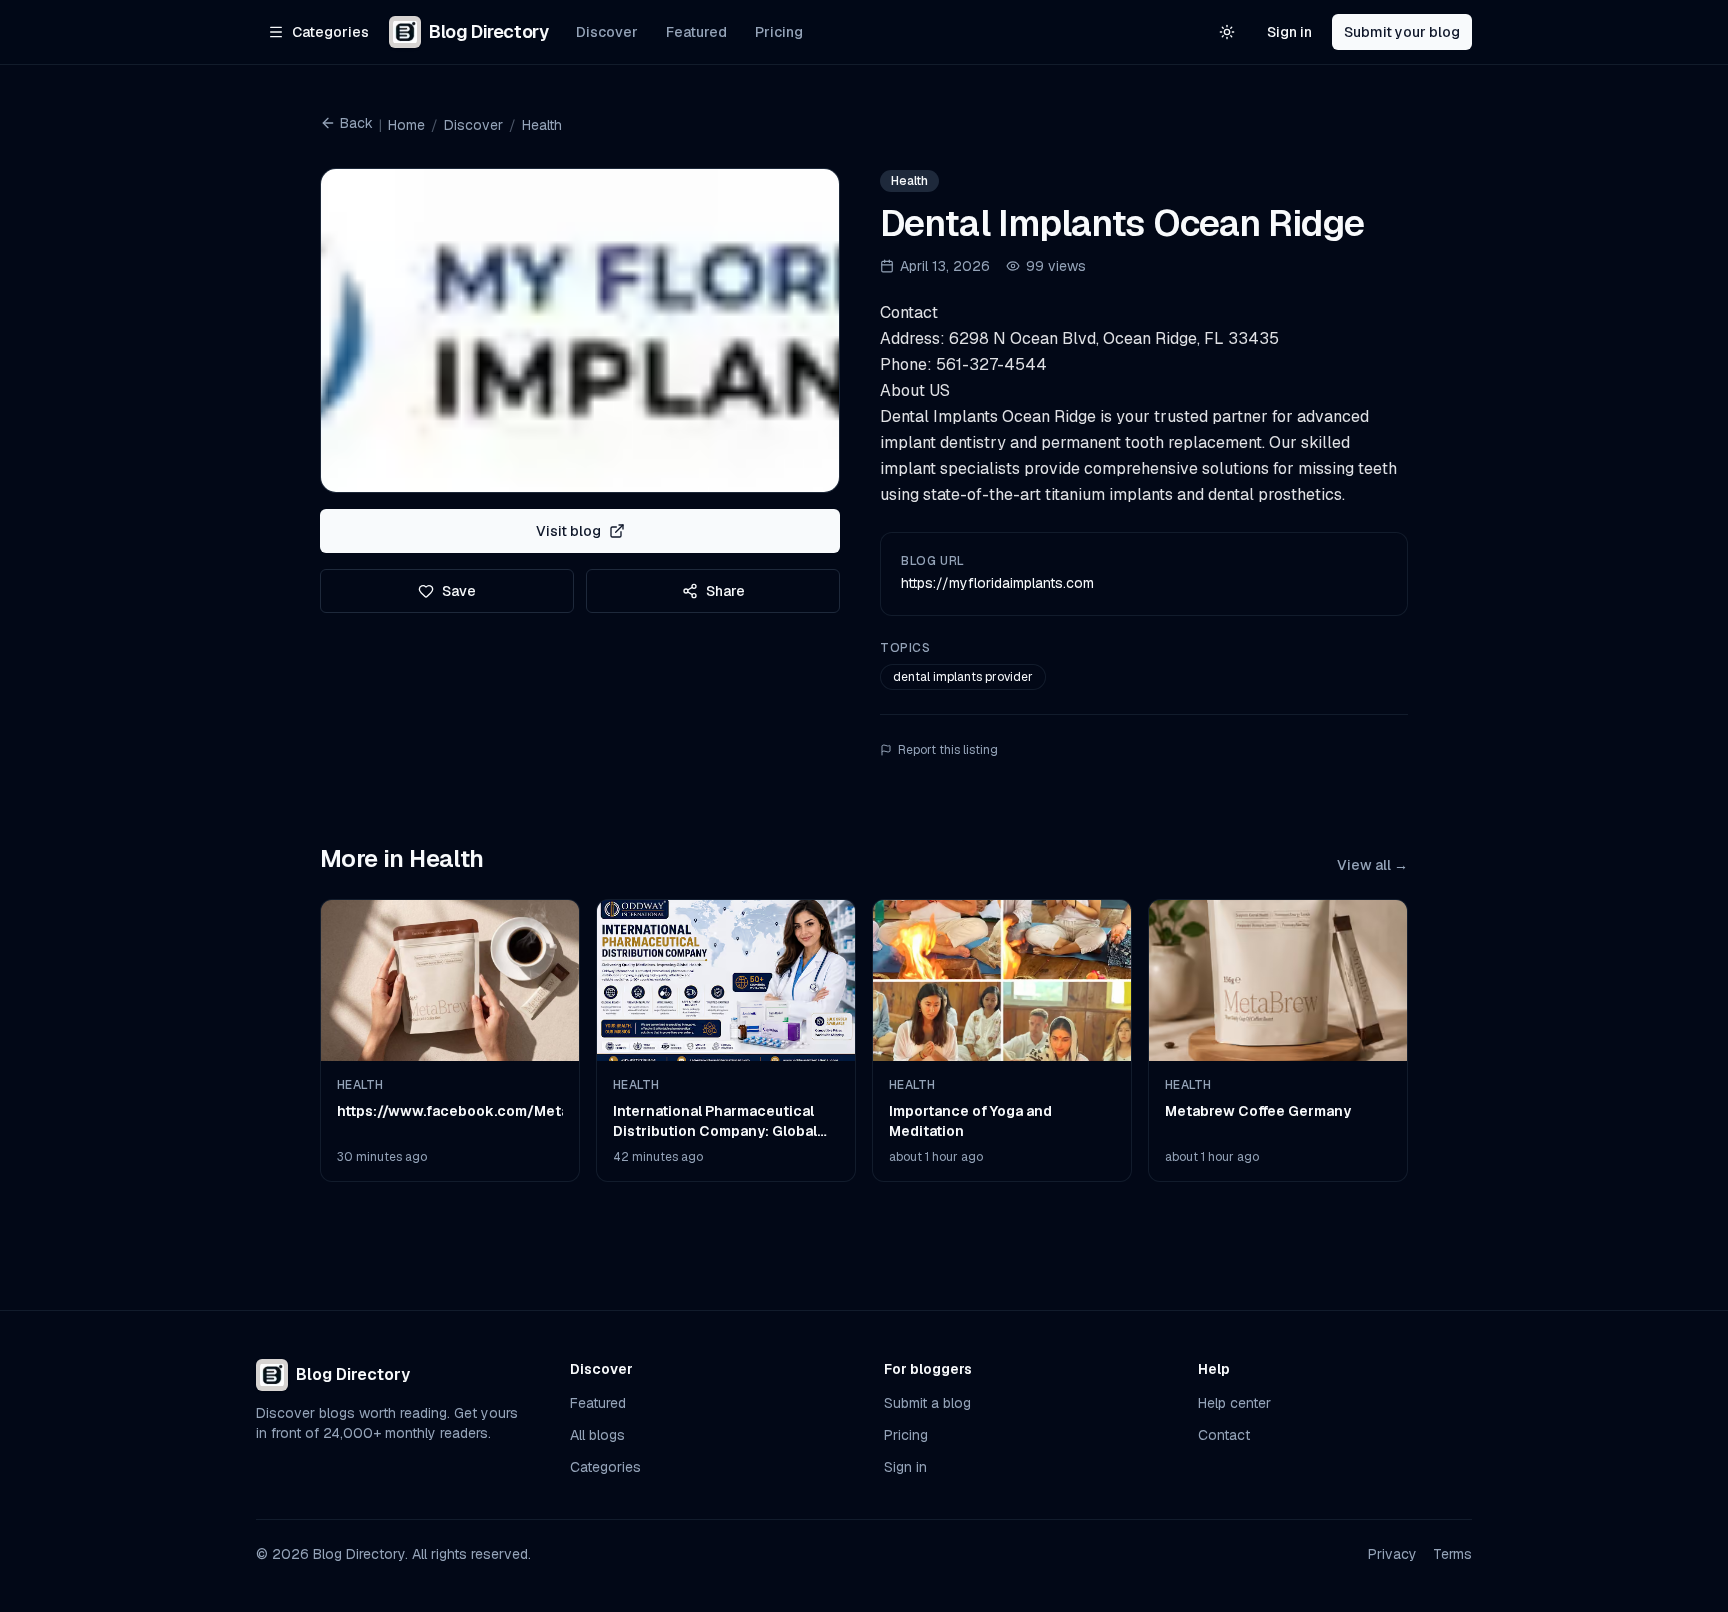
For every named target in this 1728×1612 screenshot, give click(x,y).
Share (725, 591)
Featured (696, 32)
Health (542, 125)
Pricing (779, 32)
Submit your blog (1402, 32)
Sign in (1289, 32)
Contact (1224, 1435)
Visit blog (568, 531)
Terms (1452, 1554)
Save (459, 591)
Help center (1234, 1403)
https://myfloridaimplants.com (997, 583)
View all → (1372, 865)
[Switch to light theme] (1227, 32)
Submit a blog (927, 1403)
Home (406, 125)
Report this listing (948, 750)
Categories (605, 1467)
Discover (607, 32)
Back (356, 123)
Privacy (1392, 1554)
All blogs (597, 1435)
